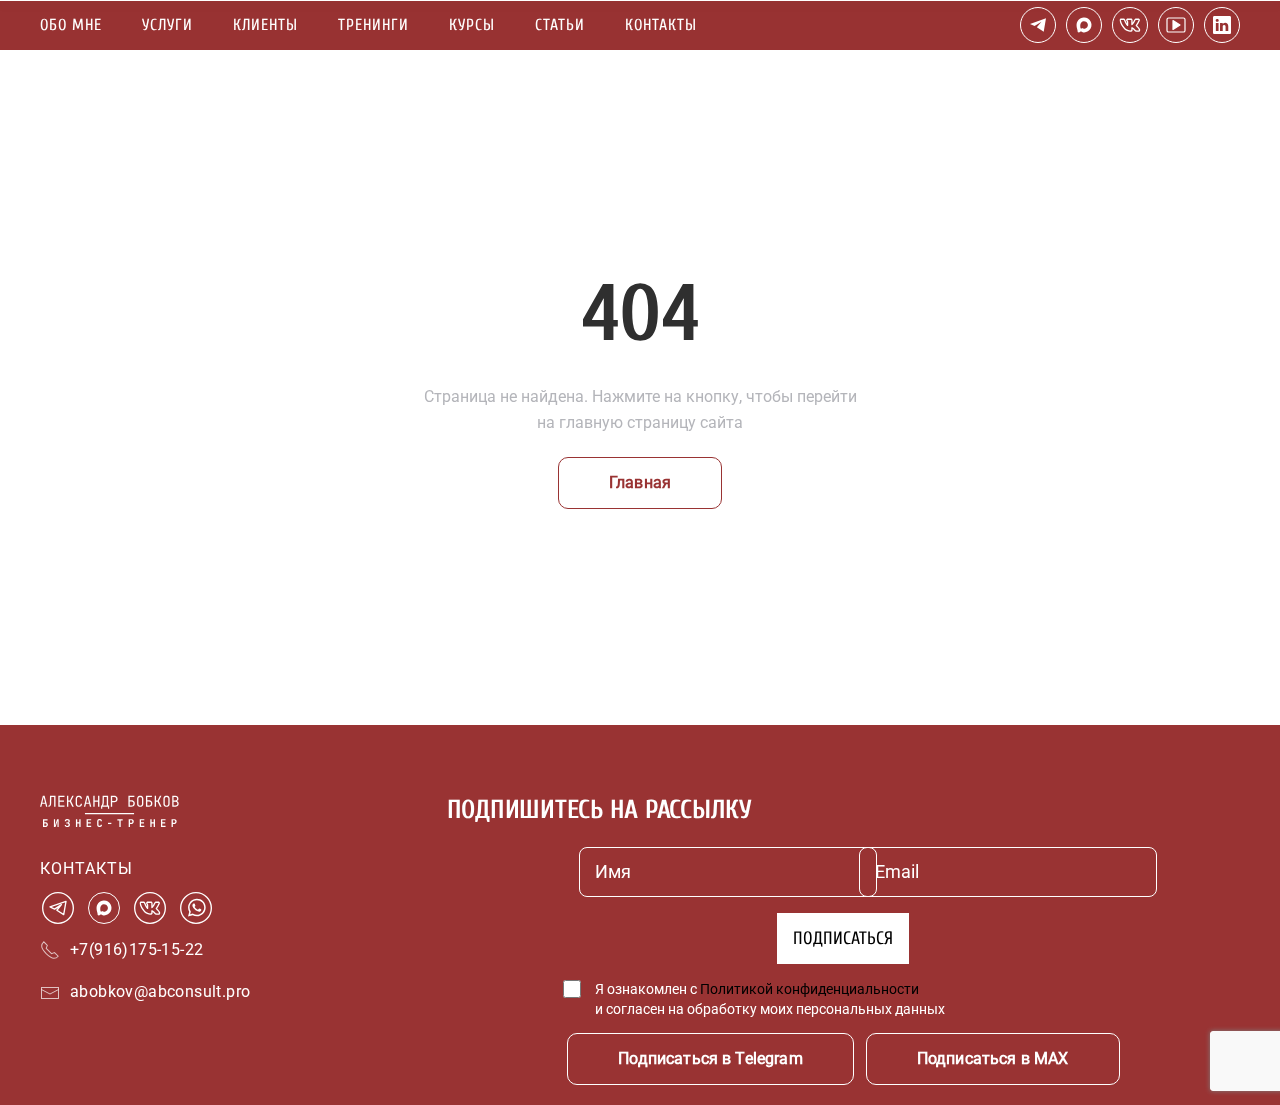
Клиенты (265, 25)
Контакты (661, 25)
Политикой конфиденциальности (809, 989)
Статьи (560, 25)
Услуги (167, 25)
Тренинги (373, 25)
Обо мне (71, 25)
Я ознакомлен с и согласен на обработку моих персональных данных (770, 999)
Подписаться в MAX (993, 1058)
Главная (640, 482)
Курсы (472, 25)
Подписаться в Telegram (710, 1058)
